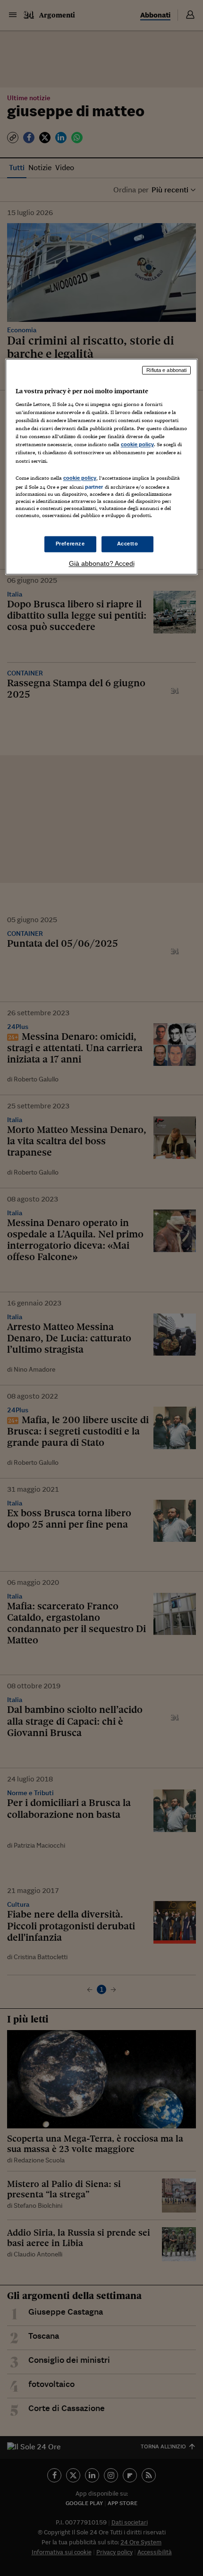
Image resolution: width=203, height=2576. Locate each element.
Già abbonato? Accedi (102, 563)
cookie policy (137, 445)
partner (94, 487)
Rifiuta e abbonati (166, 370)
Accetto (128, 544)
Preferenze (70, 544)
